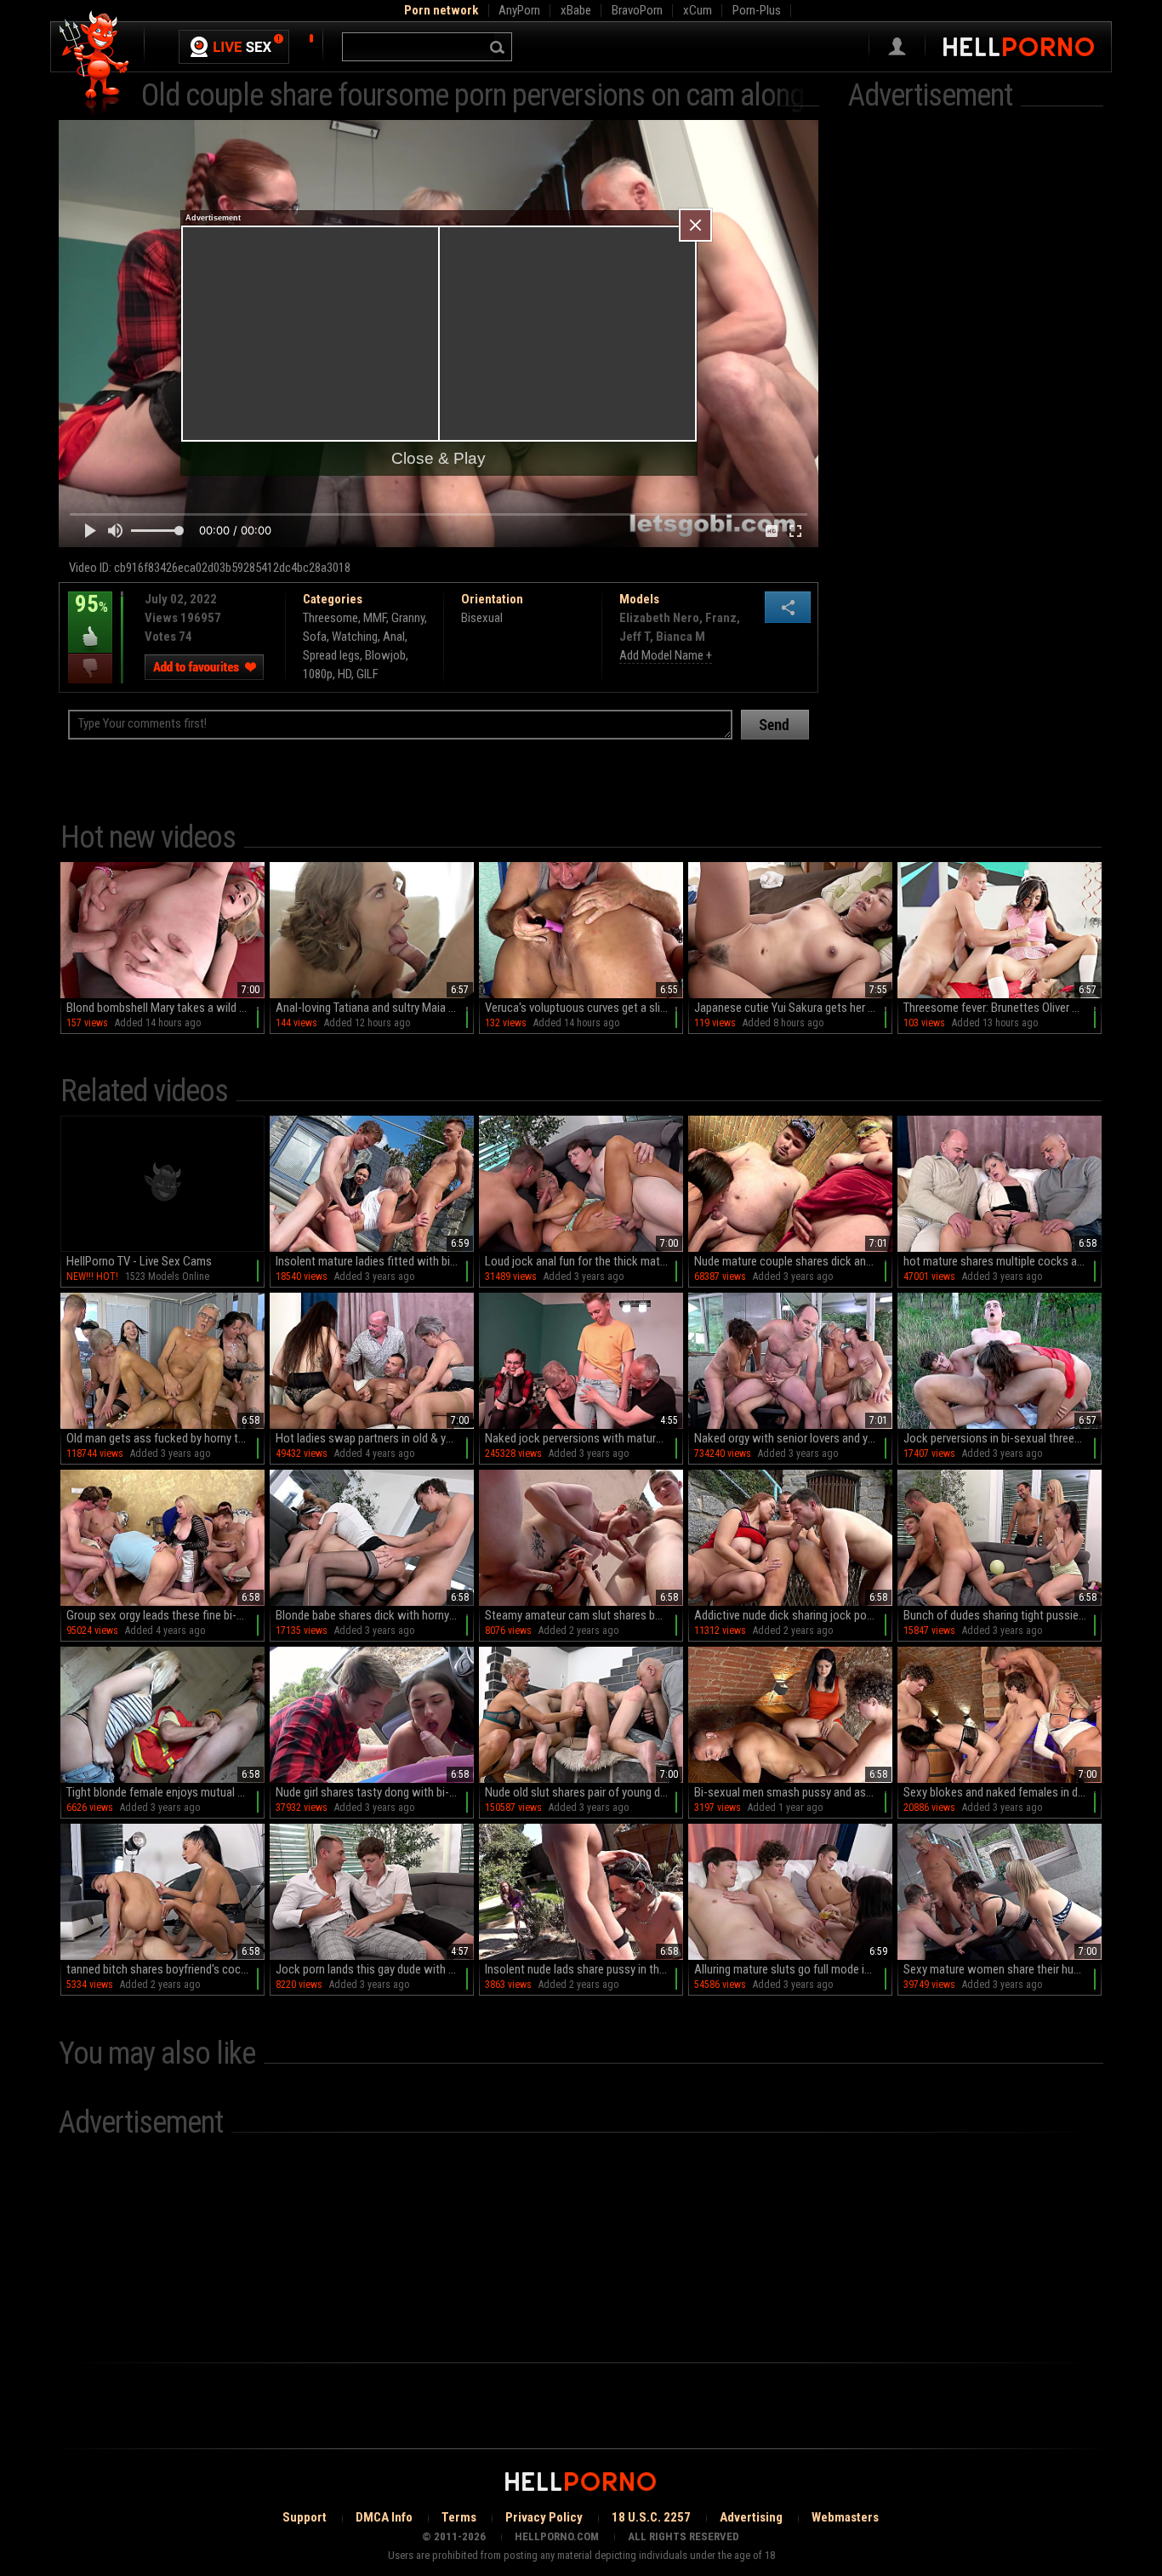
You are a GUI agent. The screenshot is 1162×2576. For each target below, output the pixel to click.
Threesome (330, 618)
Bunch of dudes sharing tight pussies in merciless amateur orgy (1003, 1615)
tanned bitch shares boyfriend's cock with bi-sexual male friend (165, 1969)
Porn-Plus (757, 10)
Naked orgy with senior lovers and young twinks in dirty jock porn (793, 1438)
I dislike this (90, 668)
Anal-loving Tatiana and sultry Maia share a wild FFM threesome (375, 1008)
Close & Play (439, 458)
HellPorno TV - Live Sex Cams (139, 1261)
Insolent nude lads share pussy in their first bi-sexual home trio (584, 1969)
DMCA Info (384, 2517)
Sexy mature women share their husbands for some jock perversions (1003, 1969)
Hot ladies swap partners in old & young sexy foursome (375, 1438)
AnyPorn (519, 10)
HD (345, 674)
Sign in (897, 47)
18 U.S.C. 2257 (651, 2517)
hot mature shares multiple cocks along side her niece (1003, 1261)
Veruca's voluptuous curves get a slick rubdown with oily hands (584, 1008)
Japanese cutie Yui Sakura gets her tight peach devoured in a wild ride (793, 1008)
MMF (375, 618)
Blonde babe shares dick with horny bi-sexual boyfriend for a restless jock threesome (375, 1615)
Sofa (315, 637)
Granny (408, 618)
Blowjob (385, 655)
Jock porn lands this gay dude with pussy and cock (375, 1969)
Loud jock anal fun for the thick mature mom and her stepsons (584, 1261)
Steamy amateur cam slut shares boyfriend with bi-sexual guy (584, 1615)
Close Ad (695, 225)
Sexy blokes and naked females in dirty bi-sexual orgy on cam (1003, 1792)
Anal (394, 637)
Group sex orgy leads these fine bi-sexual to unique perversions (165, 1615)
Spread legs (331, 655)
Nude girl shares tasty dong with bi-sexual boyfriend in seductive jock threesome (375, 1792)
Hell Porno (95, 63)
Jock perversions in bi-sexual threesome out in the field (1003, 1438)
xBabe (576, 10)
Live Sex (234, 47)
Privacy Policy (544, 2517)
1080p (318, 674)
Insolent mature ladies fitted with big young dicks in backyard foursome (375, 1261)
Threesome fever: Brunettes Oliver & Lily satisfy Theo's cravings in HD (1003, 1008)
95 (88, 616)
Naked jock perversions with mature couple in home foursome (584, 1438)
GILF (367, 674)
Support (305, 2517)
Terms (459, 2517)
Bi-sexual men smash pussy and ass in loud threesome (793, 1792)
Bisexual (482, 618)
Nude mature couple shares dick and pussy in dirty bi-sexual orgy (793, 1261)
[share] (788, 607)
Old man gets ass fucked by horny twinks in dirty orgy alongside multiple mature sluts (165, 1438)
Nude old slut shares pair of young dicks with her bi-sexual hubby (584, 1792)
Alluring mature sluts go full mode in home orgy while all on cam (793, 1969)
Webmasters (845, 2517)
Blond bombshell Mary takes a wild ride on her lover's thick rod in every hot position (165, 1008)
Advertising (751, 2517)
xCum (698, 10)
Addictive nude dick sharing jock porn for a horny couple (793, 1615)
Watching (355, 637)
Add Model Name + (666, 655)
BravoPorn (637, 10)
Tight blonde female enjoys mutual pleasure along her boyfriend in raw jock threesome (165, 1792)
